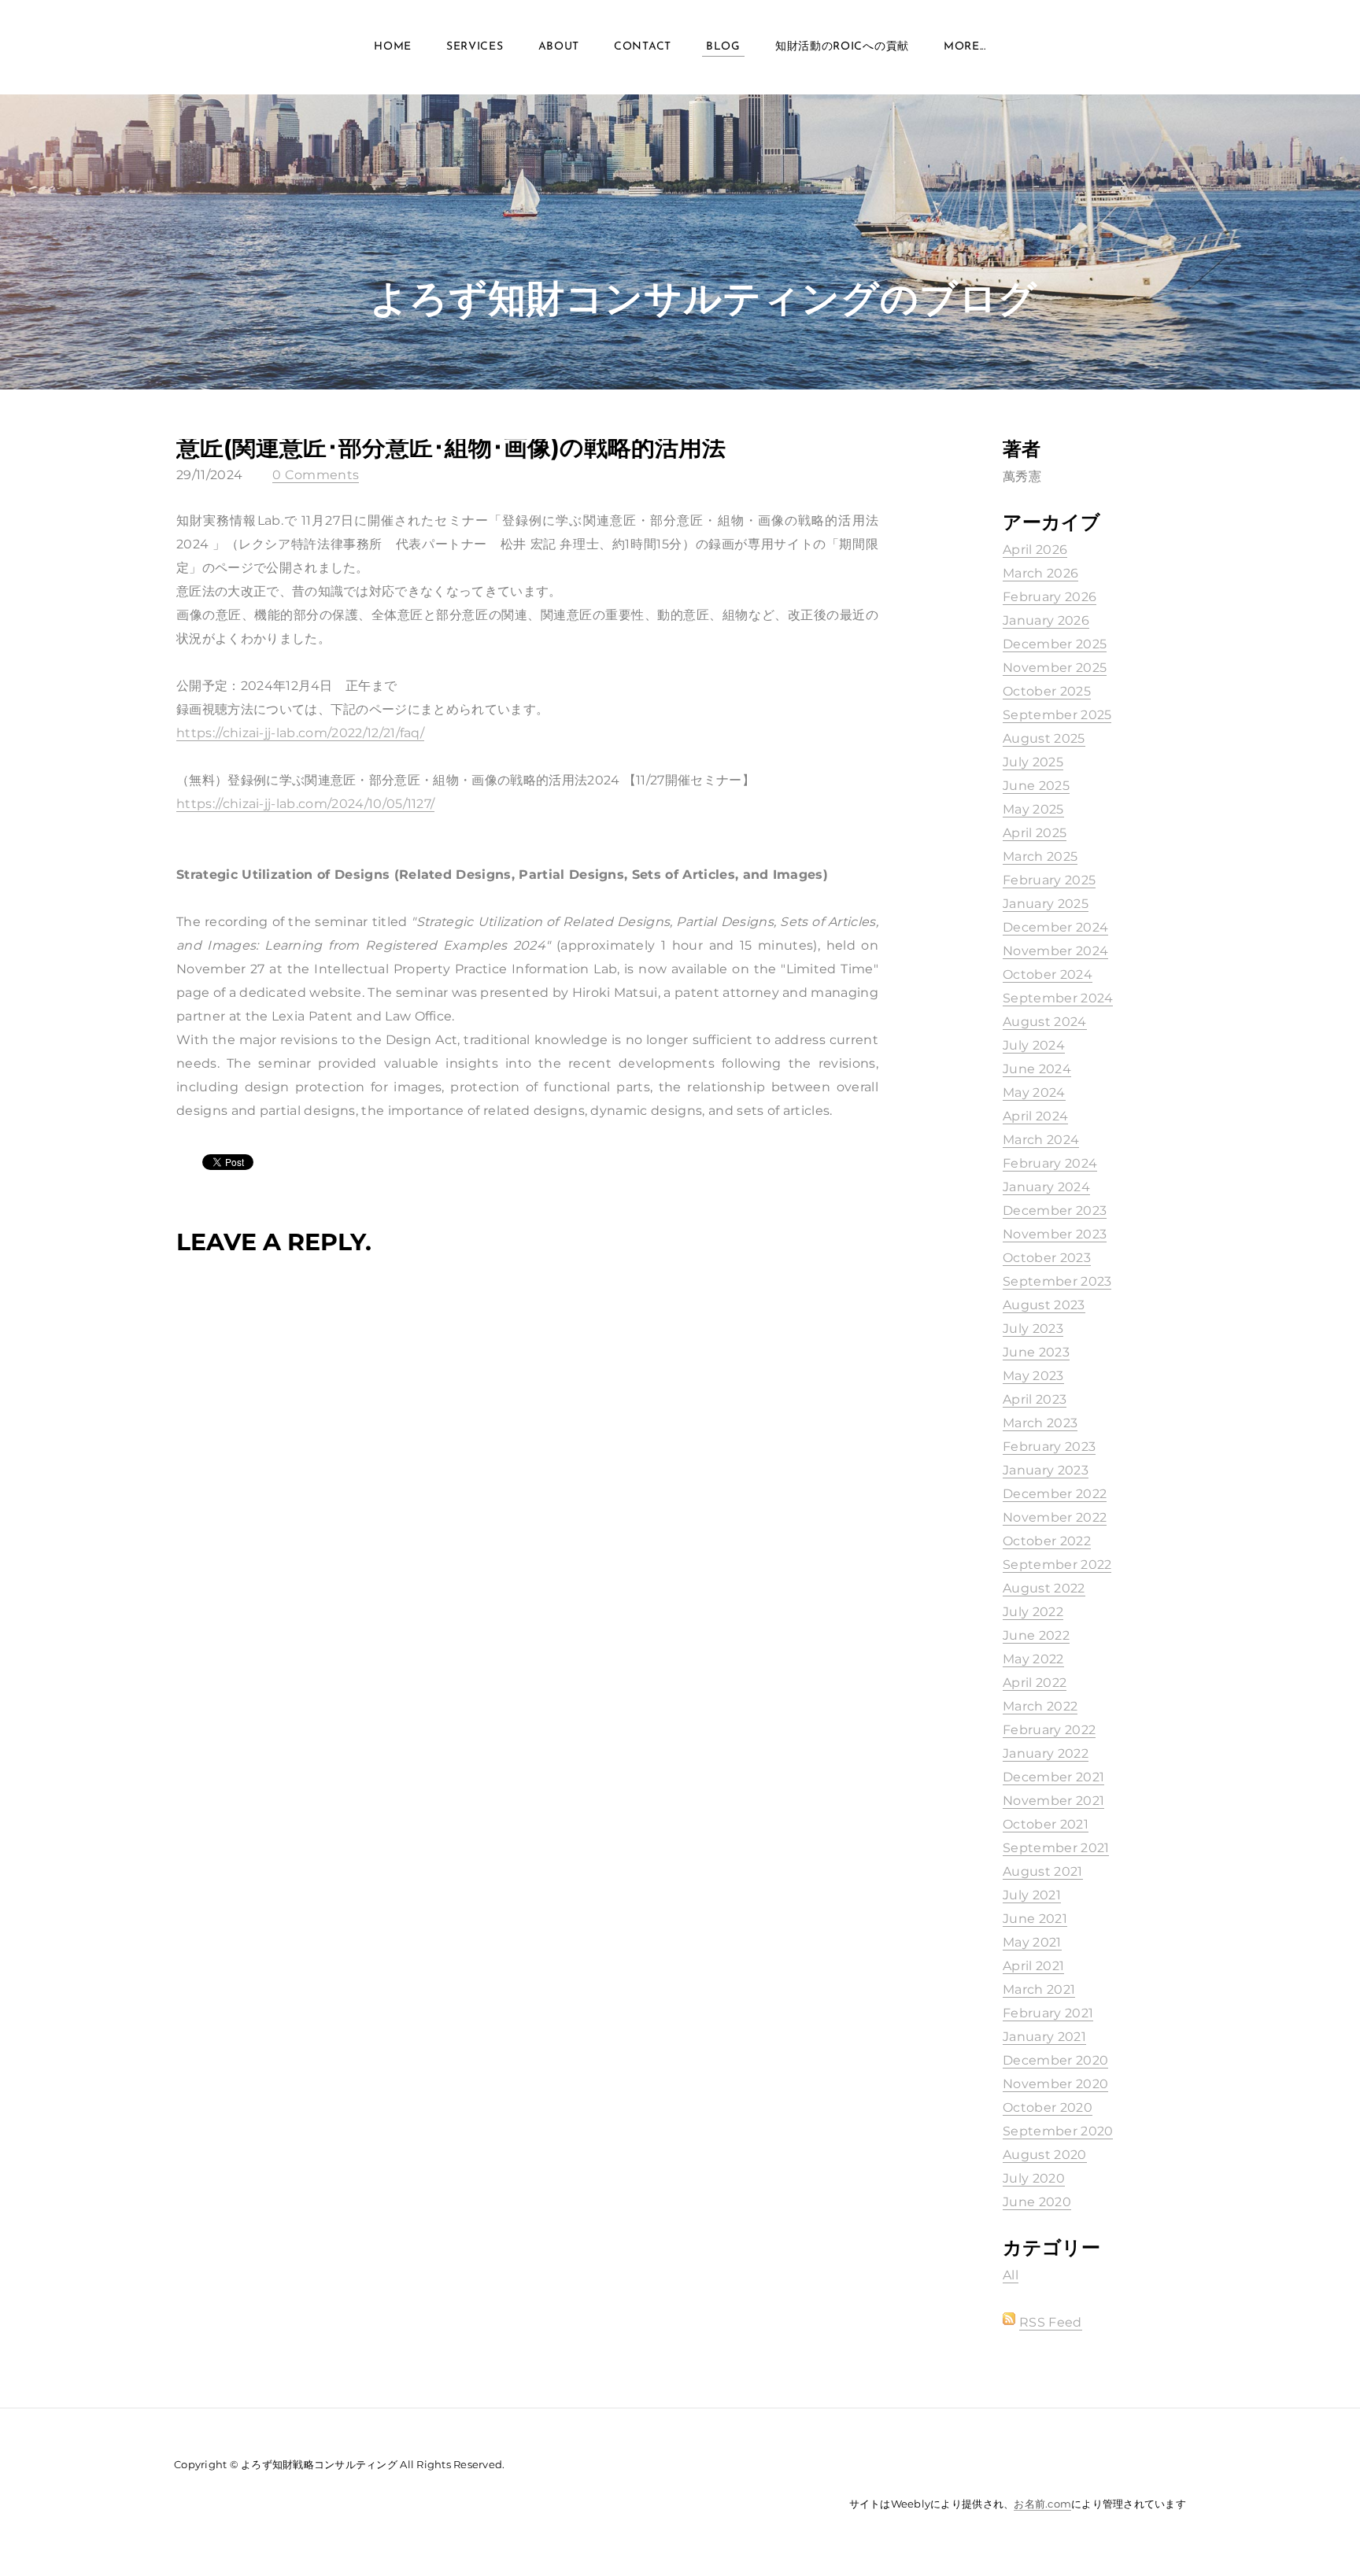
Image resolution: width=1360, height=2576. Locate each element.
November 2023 (1055, 1234)
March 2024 (1041, 1140)
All (1011, 2275)
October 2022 (1047, 1541)
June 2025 (1036, 786)
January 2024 (1046, 1187)
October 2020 (1048, 2107)
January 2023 (1046, 1470)
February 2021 (1048, 2013)
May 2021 (1032, 1942)
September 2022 (1057, 1565)
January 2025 (1046, 904)
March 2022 (1040, 1706)
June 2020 (1037, 2202)
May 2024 (1034, 1092)
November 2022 (1055, 1517)
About (559, 47)
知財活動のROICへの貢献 (842, 47)
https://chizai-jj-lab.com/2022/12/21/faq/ (300, 733)
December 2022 (1055, 1494)
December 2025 (1055, 644)
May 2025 (1033, 809)
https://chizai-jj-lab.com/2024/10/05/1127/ (305, 804)
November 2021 (1053, 1801)
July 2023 (1033, 1329)
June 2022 (1036, 1635)
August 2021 (1043, 1871)
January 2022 (1046, 1753)
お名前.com (1042, 2504)
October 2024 (1048, 974)
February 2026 (1050, 597)
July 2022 (1033, 1612)
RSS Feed (1051, 2322)
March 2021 (1039, 1989)
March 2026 (1040, 573)
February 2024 (1050, 1163)
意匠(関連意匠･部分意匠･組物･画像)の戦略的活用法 (451, 447)
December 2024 (1055, 927)
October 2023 (1047, 1258)
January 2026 (1046, 620)
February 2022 (1049, 1730)
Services (475, 47)
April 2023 (1035, 1399)
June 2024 (1037, 1069)
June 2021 (1035, 1919)
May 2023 (1033, 1376)
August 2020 (1045, 2155)
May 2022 (1033, 1659)
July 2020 (1034, 2178)
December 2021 (1053, 1777)
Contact (643, 47)
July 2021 (1032, 1895)
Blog (723, 47)
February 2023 (1049, 1447)
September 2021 (1056, 1848)
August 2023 (1044, 1305)
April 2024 (1035, 1116)
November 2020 (1055, 2084)
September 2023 (1057, 1281)
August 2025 (1044, 738)
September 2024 (1058, 998)
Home (393, 47)
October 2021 (1046, 1824)
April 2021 (1033, 1966)
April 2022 (1035, 1683)
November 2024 (1055, 951)
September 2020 (1058, 2131)
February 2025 (1049, 880)
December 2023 (1055, 1210)
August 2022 (1044, 1588)
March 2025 (1040, 856)
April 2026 (1035, 550)
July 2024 (1034, 1045)
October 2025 (1047, 691)
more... (965, 47)
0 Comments (316, 475)
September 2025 (1057, 715)
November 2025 (1055, 668)
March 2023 (1040, 1423)
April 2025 (1035, 833)
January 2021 (1044, 2037)
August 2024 (1045, 1022)
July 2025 (1033, 762)
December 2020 (1055, 2060)
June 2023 (1036, 1352)
